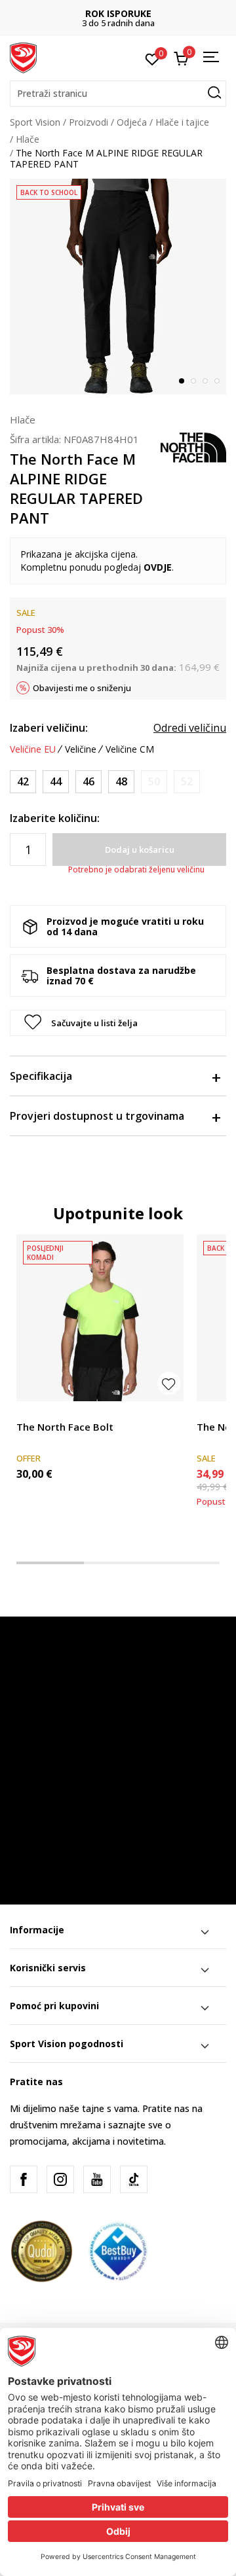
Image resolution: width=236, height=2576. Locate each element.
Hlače (28, 139)
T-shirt (30, 1412)
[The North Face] (193, 446)
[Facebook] (24, 2179)
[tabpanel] (118, 287)
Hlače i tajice (182, 122)
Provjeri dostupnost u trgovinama (97, 1116)
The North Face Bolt (65, 1427)
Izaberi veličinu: (49, 728)
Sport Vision (35, 122)
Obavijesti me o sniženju (82, 688)
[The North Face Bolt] (100, 1318)
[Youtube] (97, 2179)
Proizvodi (88, 122)
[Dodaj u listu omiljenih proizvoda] (169, 1383)
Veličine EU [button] (33, 749)
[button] (118, 94)
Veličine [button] (81, 749)
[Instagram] (60, 2179)
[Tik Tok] (134, 2179)
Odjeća (132, 122)
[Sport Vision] (23, 57)
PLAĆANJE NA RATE (155, 13)
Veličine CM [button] (130, 749)
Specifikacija (41, 1076)
